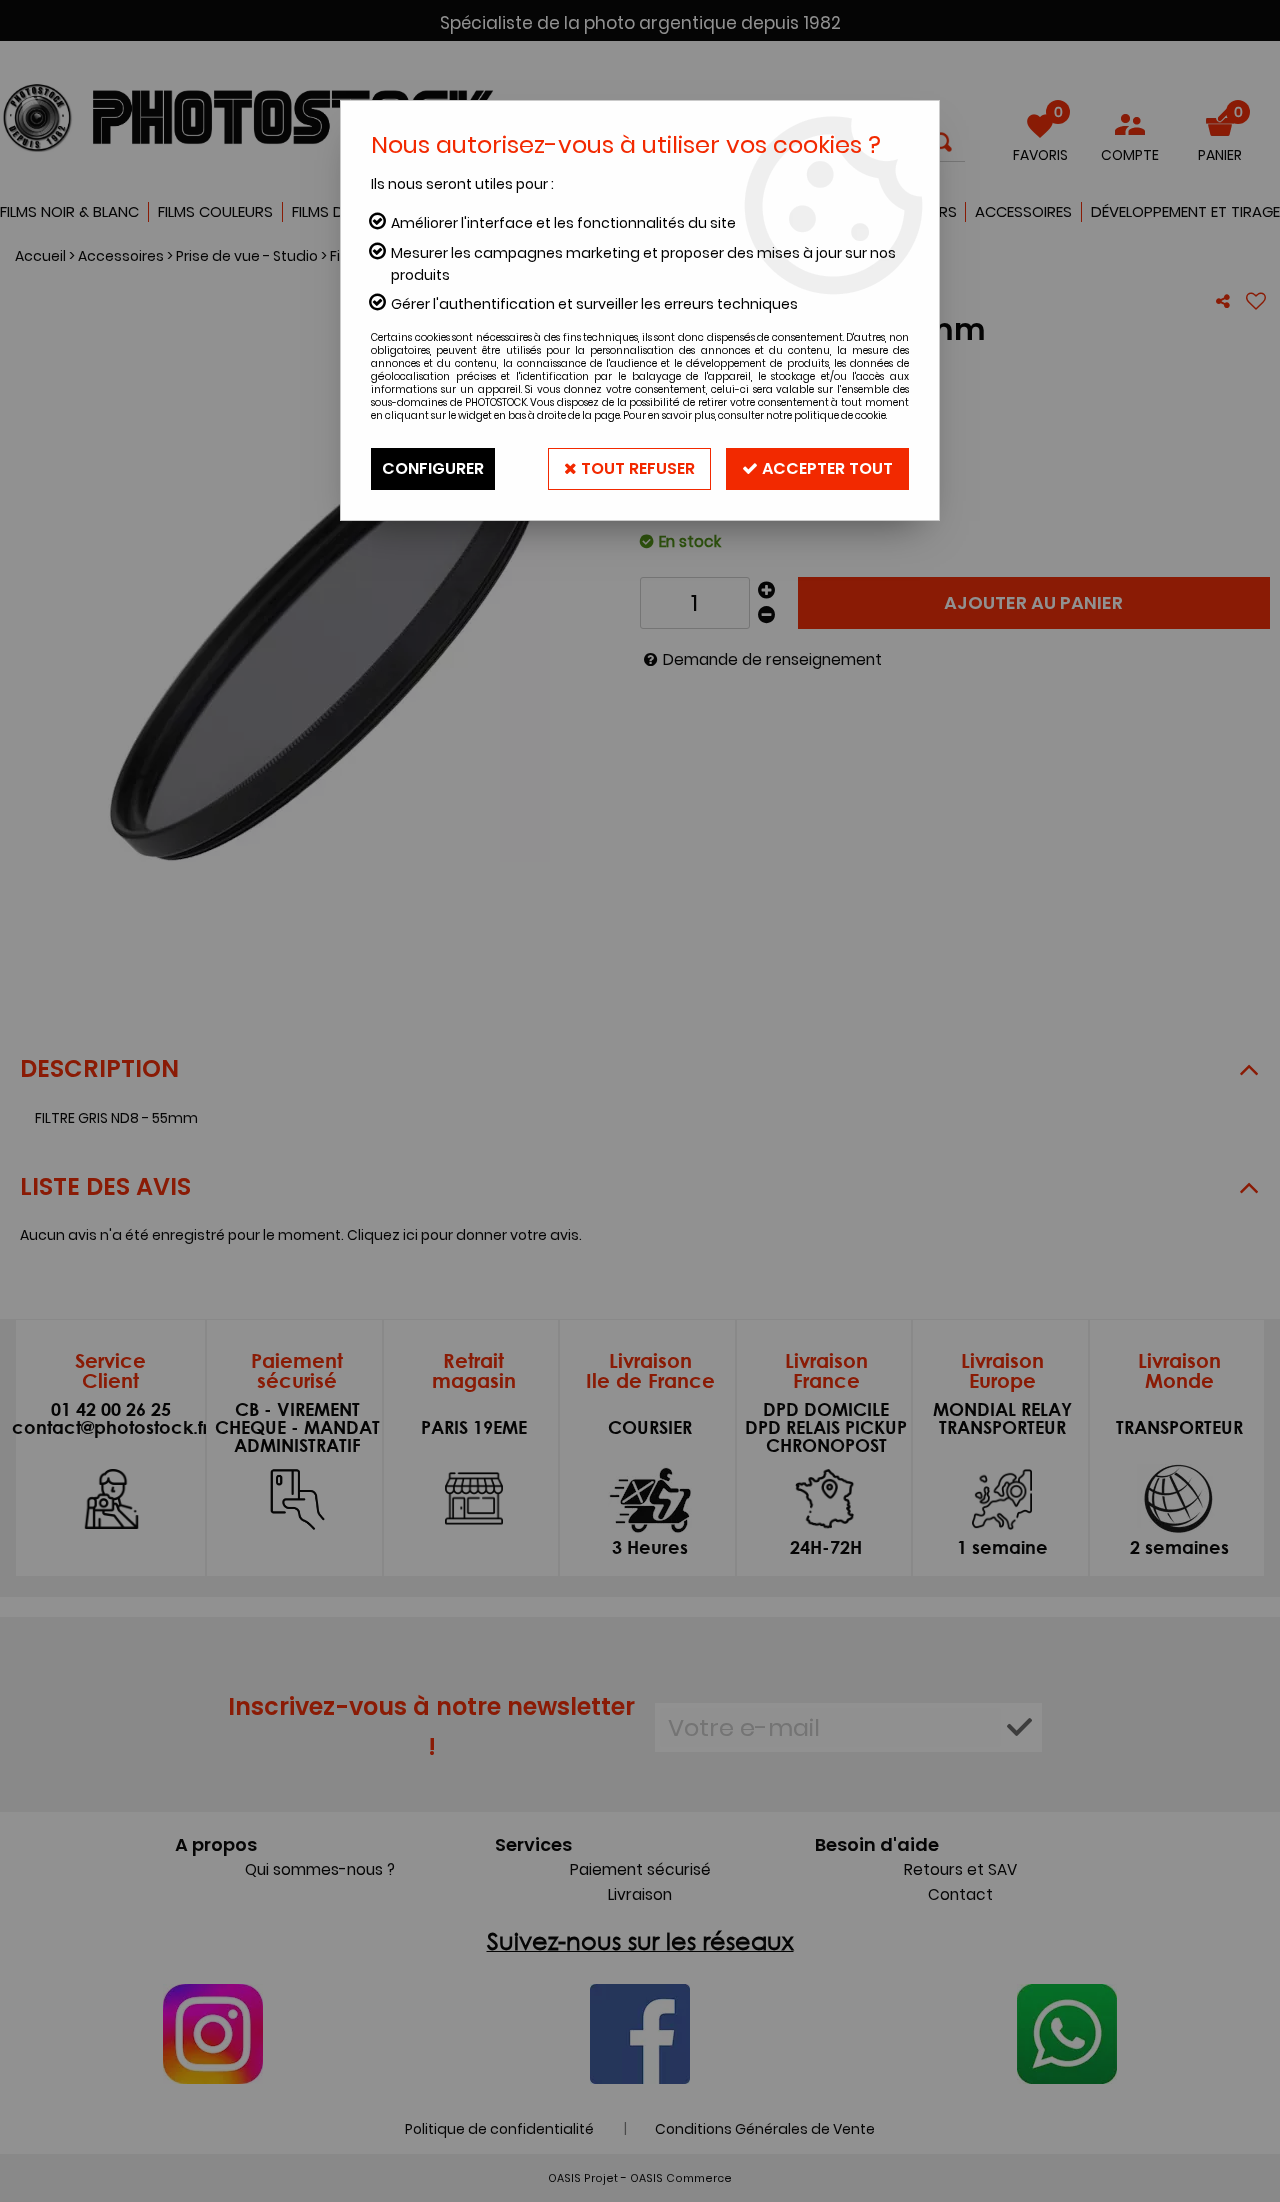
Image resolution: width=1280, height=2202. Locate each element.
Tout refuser (636, 468)
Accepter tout (825, 468)
